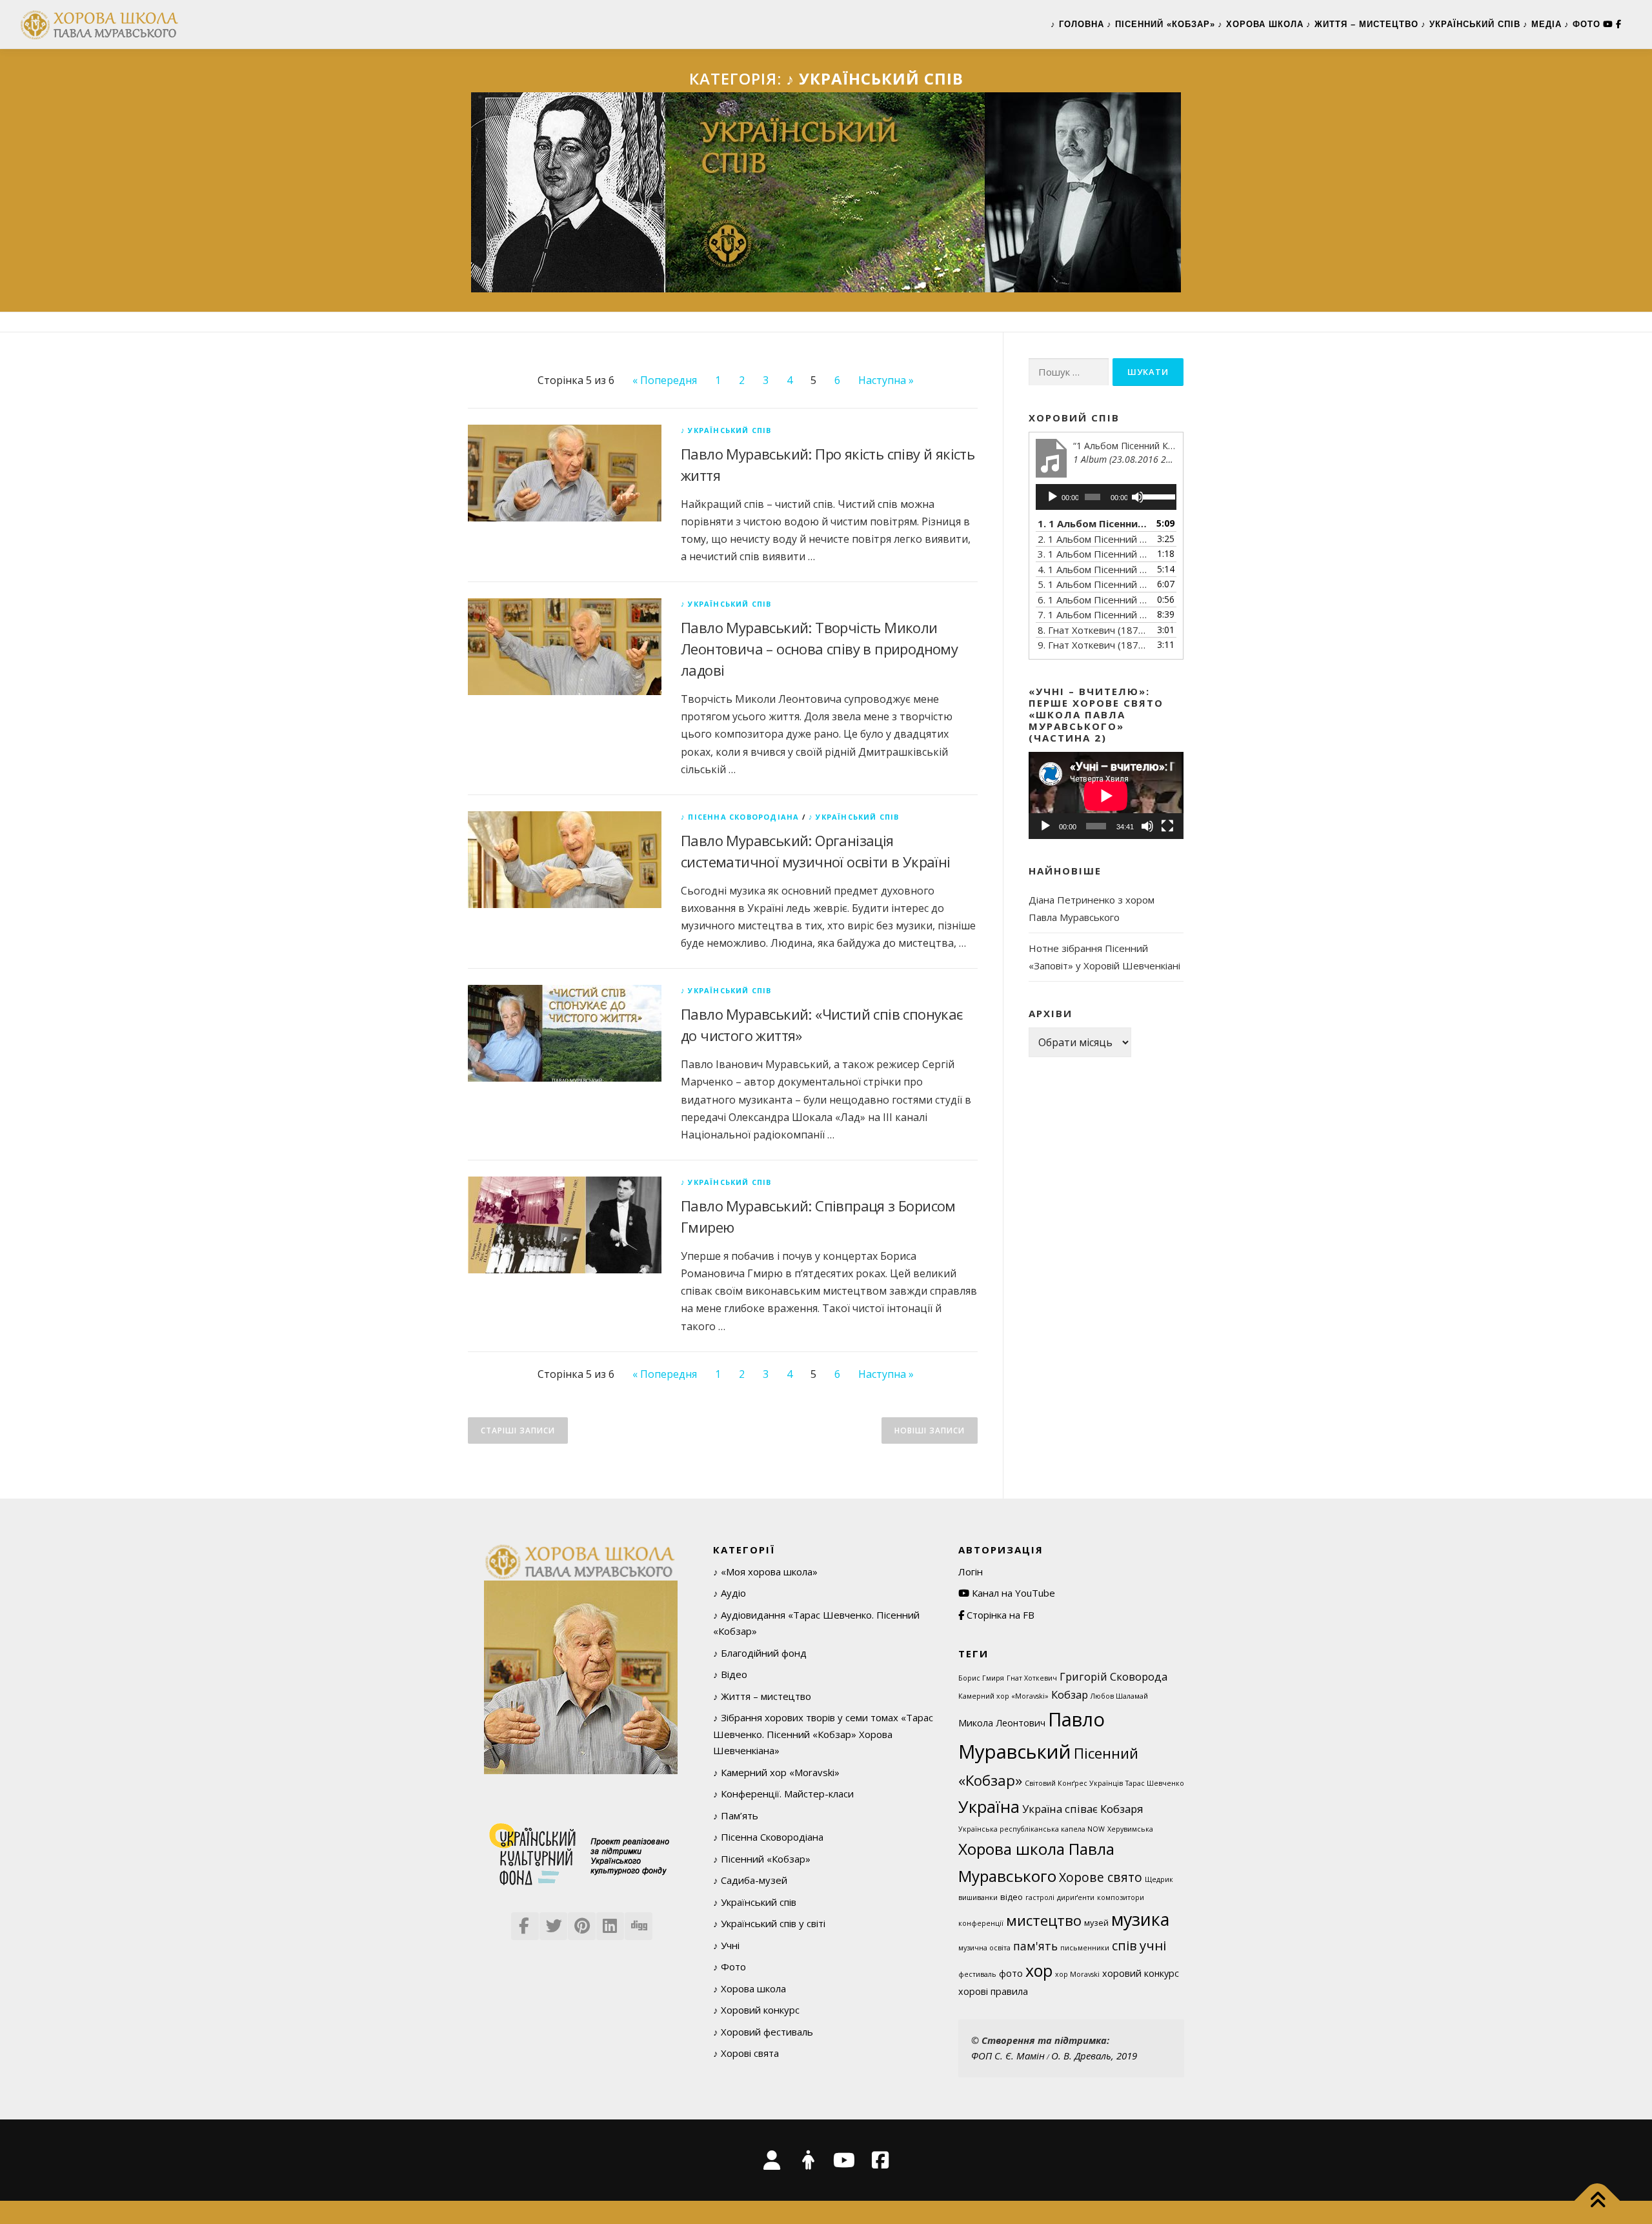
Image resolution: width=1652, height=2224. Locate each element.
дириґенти (1076, 1897)
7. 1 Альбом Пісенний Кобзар (1093, 614)
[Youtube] (844, 2160)
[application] (1106, 497)
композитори (1121, 1897)
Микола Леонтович (1002, 1723)
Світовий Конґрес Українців (1074, 1783)
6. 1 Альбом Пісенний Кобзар (1093, 600)
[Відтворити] (1053, 497)
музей (1096, 1923)
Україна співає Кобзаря (1083, 1809)
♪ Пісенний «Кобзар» (1161, 24)
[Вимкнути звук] (1138, 497)
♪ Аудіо (730, 1593)
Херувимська (1130, 1829)
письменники (1085, 1948)
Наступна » (886, 380)
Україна (989, 1806)
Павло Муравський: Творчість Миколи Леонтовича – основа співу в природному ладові (819, 649)
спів (1124, 1946)
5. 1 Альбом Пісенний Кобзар (1093, 584)
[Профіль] (808, 2160)
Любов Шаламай (1119, 1696)
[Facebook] (1624, 24)
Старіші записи (518, 1430)
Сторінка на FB (999, 1615)
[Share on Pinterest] (581, 1922)
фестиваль (977, 1974)
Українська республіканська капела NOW (1032, 1829)
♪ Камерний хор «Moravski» (776, 1772)
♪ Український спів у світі (769, 1923)
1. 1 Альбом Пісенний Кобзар (1093, 523)
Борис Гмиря (981, 1678)
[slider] (1156, 496)
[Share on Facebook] (524, 1922)
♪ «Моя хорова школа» (765, 1572)
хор (1039, 1970)
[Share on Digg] (638, 1922)
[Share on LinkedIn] (609, 1922)
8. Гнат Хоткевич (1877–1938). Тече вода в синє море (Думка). (1093, 630)
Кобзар (1070, 1694)
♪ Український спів (1471, 24)
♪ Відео (730, 1674)
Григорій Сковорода (1113, 1676)
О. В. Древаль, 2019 (1094, 2056)
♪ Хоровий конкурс (756, 2010)
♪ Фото (1582, 24)
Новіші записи (930, 1430)
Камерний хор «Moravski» (1003, 1696)
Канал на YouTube (1012, 1593)
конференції (981, 1923)
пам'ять (1035, 1946)
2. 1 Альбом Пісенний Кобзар (1093, 539)
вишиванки (978, 1897)
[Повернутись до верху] (1597, 2201)
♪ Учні (726, 1945)
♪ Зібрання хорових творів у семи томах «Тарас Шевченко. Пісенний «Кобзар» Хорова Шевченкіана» (823, 1734)
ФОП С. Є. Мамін (1008, 2056)
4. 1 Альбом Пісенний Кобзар (1093, 569)
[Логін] (772, 2160)
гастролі (1040, 1897)
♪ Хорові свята (746, 2053)
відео (1012, 1897)
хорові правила (993, 1991)
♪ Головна (1077, 24)
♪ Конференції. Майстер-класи (783, 1794)
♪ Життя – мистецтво (1362, 24)
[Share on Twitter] (552, 1922)
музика (1140, 1919)
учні (1153, 1945)
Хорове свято (1101, 1877)
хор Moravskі (1077, 1974)
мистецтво (1044, 1920)
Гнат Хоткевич (1032, 1678)
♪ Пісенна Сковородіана (740, 817)
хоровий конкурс (1141, 1973)
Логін (971, 1572)
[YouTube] (1608, 24)
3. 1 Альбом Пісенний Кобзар (1093, 554)
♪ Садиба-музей (750, 1880)
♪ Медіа (1542, 24)
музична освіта (984, 1948)
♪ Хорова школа (1261, 24)
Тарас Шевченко (1155, 1783)
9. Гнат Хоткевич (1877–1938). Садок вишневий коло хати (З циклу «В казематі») (1093, 645)
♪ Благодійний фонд (760, 1653)
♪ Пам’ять (736, 1815)
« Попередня (665, 380)
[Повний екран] (1167, 826)
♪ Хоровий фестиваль (763, 2032)
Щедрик (1159, 1879)
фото (1011, 1973)
